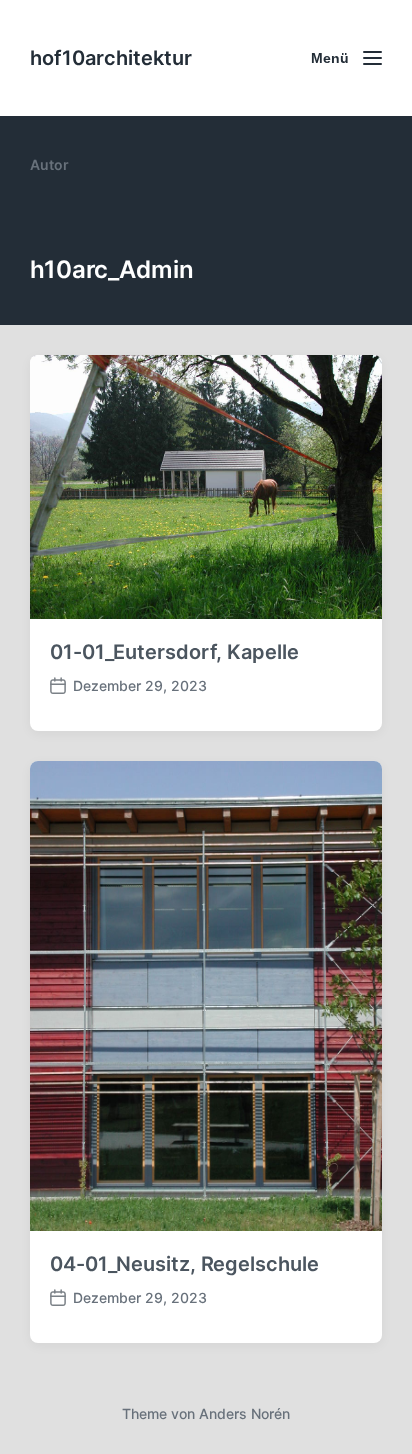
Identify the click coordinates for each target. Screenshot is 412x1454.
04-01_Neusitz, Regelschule (184, 1264)
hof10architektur (111, 58)
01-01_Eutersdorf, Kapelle (174, 652)
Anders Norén (244, 1413)
